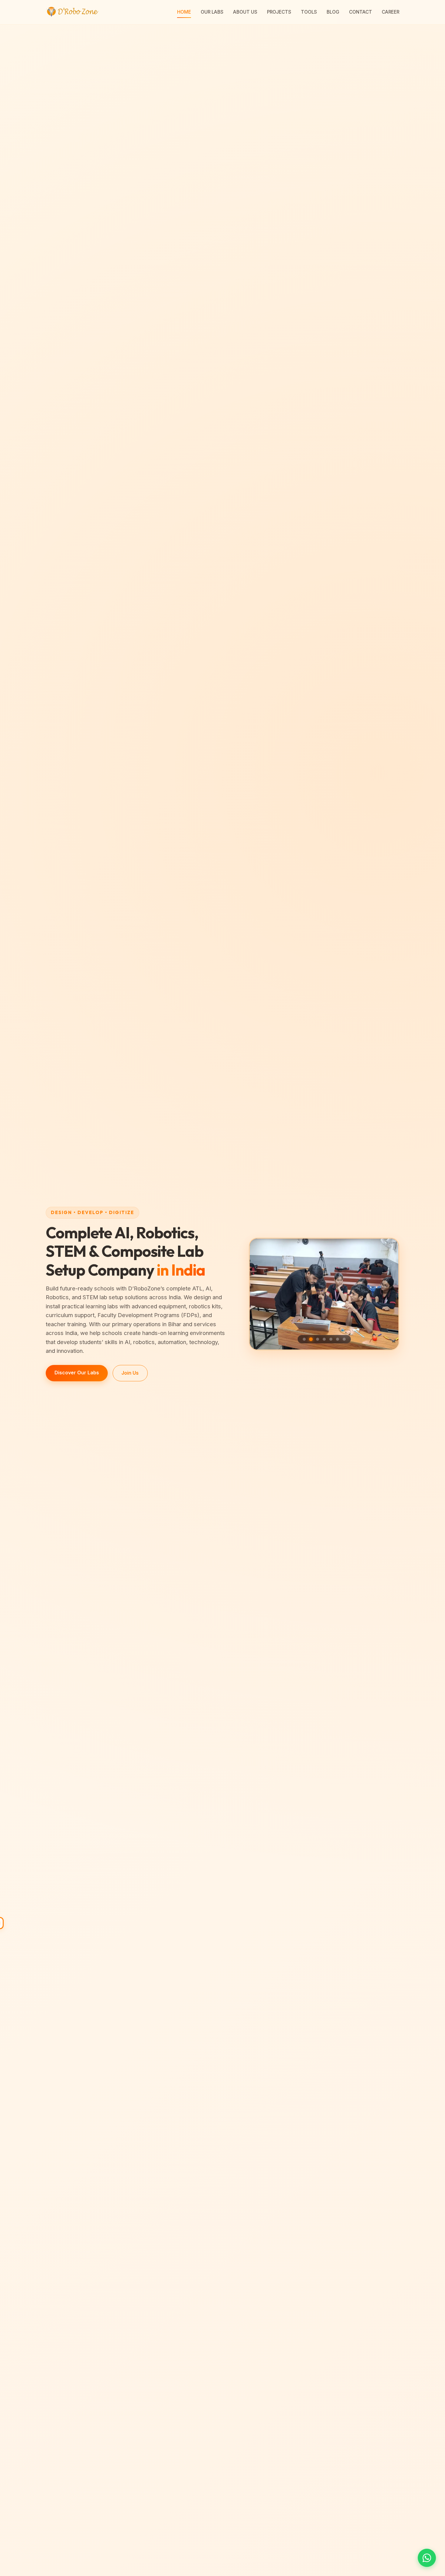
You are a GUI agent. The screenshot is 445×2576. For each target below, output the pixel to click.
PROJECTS (279, 12)
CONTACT (361, 12)
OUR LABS (212, 12)
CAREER (391, 12)
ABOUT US (245, 12)
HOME (184, 12)
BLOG (333, 12)
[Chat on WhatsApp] (427, 2558)
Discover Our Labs (77, 1373)
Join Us (130, 1373)
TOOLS (309, 12)
